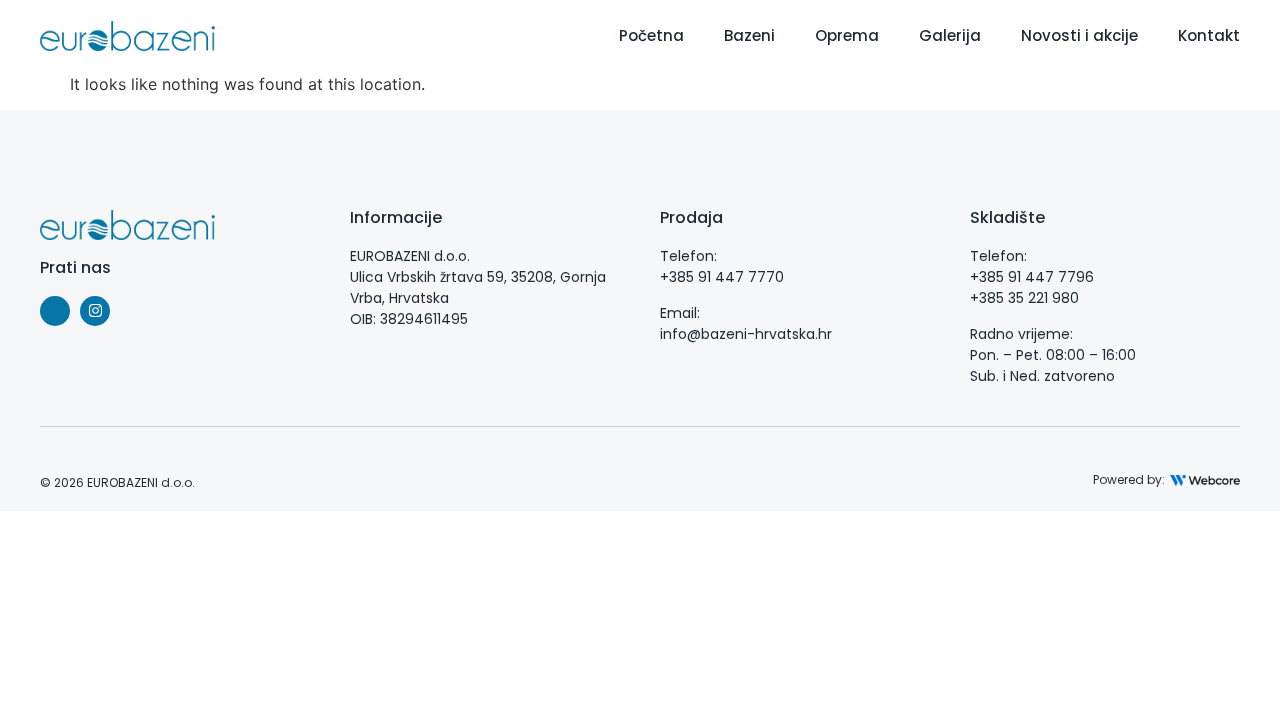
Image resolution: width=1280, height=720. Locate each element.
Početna (651, 35)
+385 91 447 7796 (1032, 277)
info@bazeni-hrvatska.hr (746, 334)
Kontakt (1209, 35)
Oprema (847, 35)
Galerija (950, 35)
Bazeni (749, 35)
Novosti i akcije (1079, 35)
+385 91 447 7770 (722, 277)
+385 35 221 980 (1024, 298)
